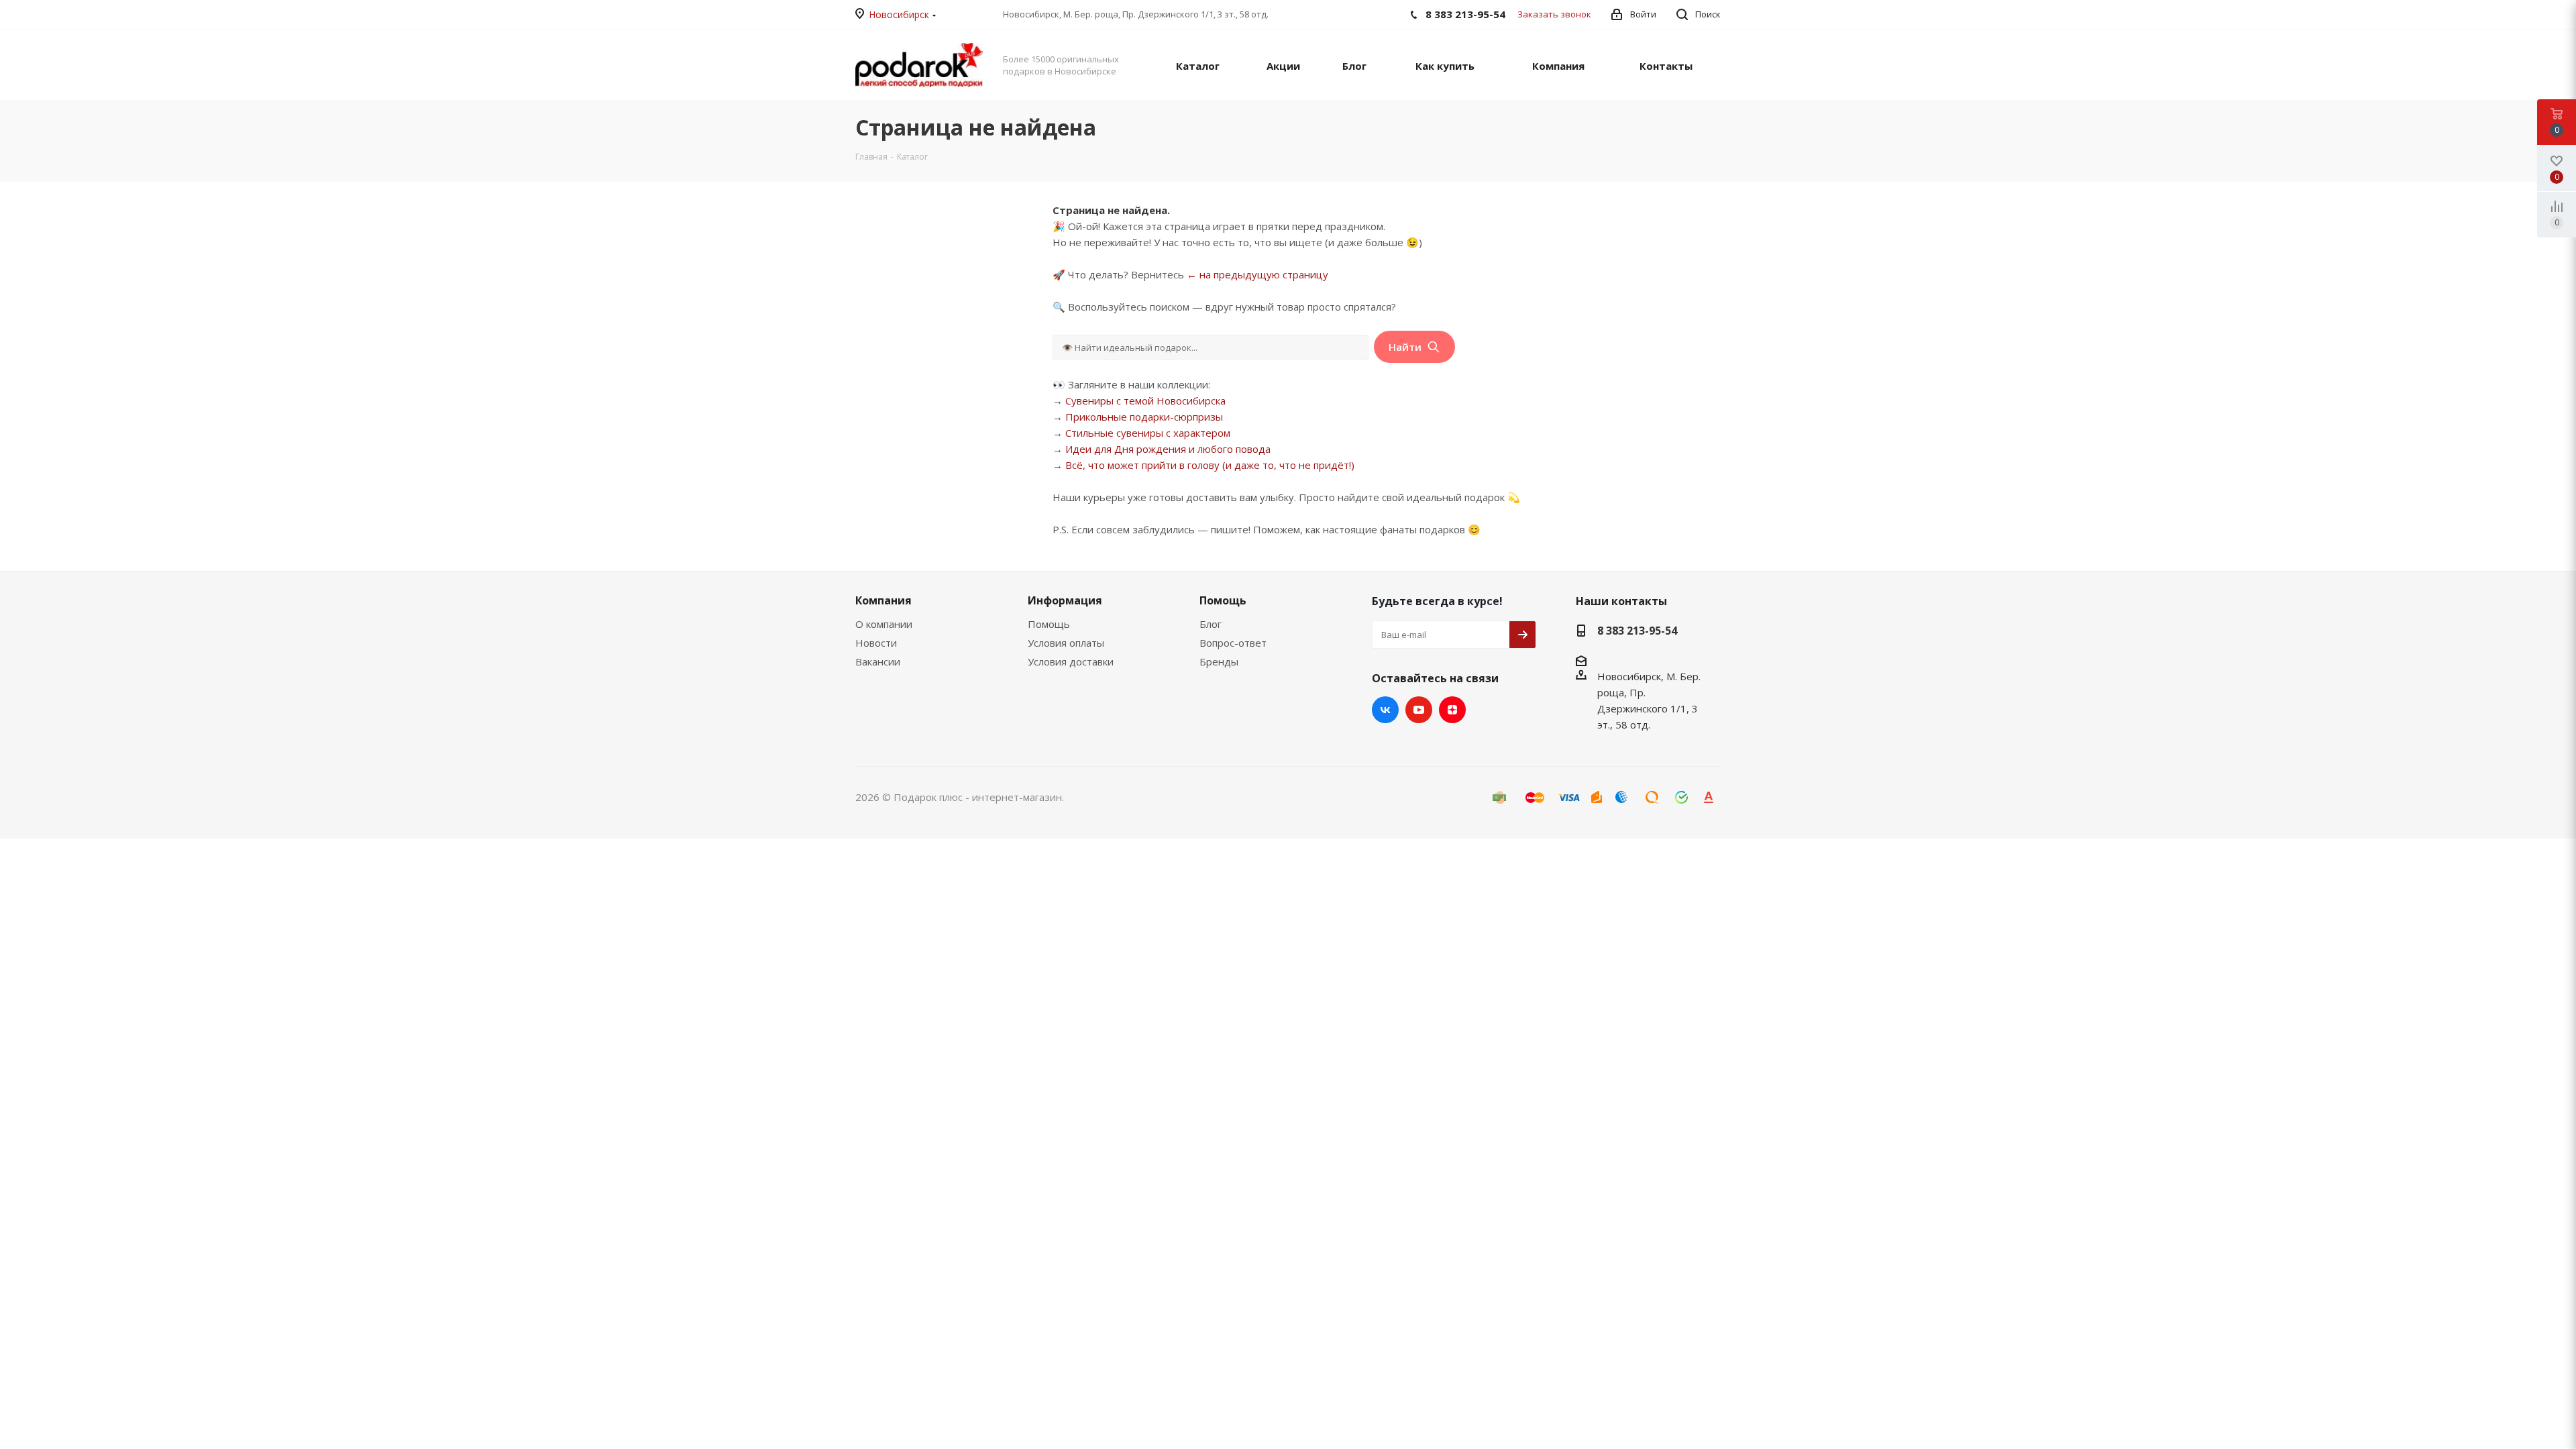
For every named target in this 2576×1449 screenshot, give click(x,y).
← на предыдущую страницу (1257, 274)
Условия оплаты (1066, 643)
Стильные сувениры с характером (1148, 433)
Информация (1065, 600)
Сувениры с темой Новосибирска (1145, 400)
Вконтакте (1385, 710)
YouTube (1419, 710)
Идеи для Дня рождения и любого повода (1168, 449)
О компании (884, 624)
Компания (883, 600)
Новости (876, 643)
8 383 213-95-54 (1637, 631)
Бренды (1219, 661)
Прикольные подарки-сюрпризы (1144, 417)
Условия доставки (1071, 661)
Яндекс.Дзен (1452, 710)
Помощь (1049, 624)
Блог (1211, 624)
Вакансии (878, 661)
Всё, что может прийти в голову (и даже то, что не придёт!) (1210, 465)
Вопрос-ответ (1233, 643)
